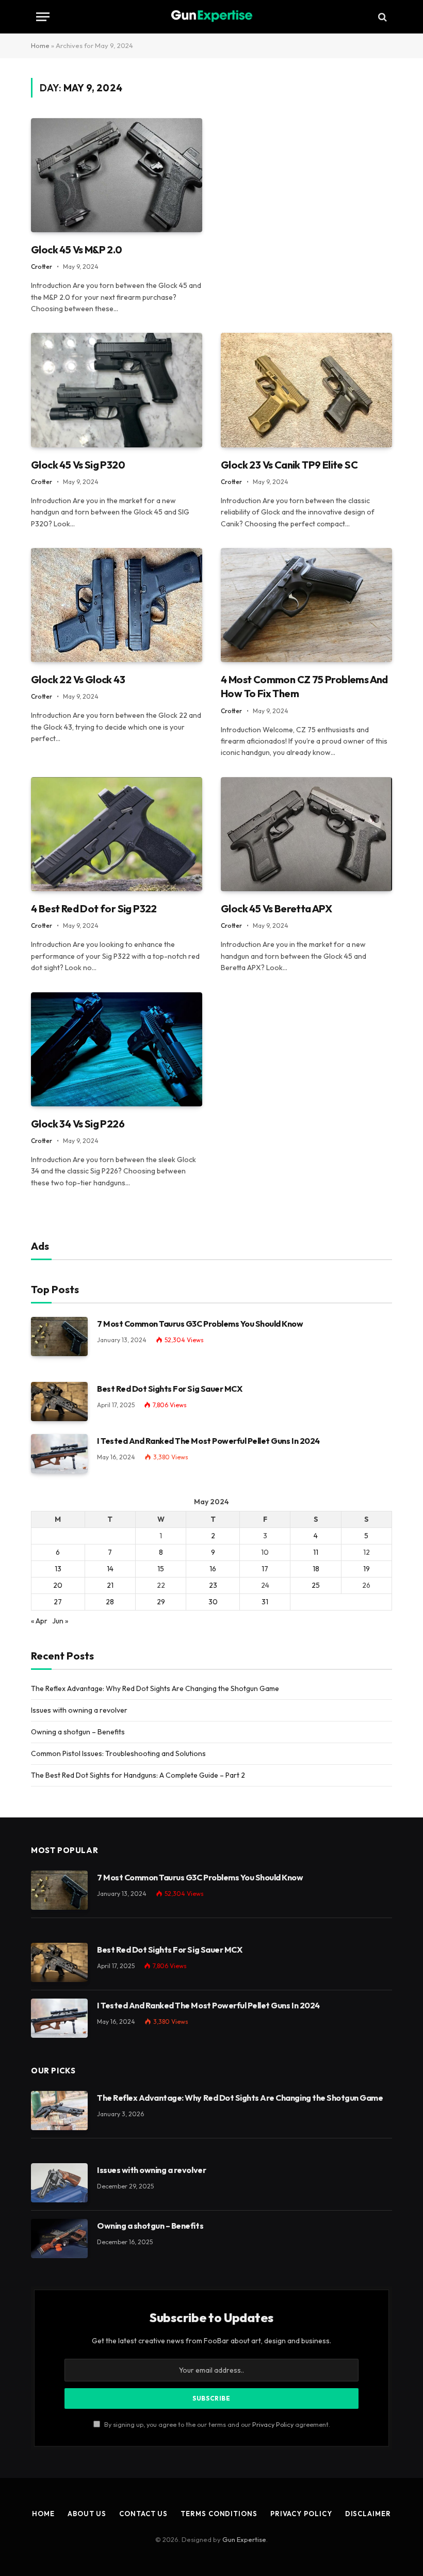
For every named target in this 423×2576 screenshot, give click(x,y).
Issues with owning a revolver (79, 1710)
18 (316, 1569)
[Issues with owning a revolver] (59, 2183)
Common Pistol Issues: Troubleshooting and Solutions (118, 1753)
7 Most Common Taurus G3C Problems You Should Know (200, 1324)
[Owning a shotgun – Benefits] (59, 2239)
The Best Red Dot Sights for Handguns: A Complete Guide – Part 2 (138, 1775)
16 (213, 1569)
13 (58, 1569)
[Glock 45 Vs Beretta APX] (306, 834)
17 (265, 1569)
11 (316, 1552)
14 (110, 1569)
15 (161, 1569)
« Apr (39, 1621)
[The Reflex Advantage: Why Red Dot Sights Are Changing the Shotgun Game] (59, 2111)
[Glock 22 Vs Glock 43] (117, 605)
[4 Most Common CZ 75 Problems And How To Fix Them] (306, 605)
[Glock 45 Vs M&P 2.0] (117, 175)
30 (213, 1602)
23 (213, 1585)
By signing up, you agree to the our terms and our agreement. (216, 2424)
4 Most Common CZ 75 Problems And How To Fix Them (304, 686)
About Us (87, 2514)
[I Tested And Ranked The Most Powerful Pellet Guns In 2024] (59, 1454)
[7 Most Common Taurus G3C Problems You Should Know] (59, 1337)
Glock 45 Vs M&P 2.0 (77, 249)
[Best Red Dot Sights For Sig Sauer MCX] (59, 1402)
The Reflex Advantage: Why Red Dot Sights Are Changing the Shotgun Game (155, 1688)
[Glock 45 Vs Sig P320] (117, 390)
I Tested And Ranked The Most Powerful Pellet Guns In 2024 (208, 1441)
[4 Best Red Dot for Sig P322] (117, 834)
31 (265, 1602)
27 (58, 1602)
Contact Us (143, 2514)
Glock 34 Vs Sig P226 (78, 1124)
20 (58, 1585)
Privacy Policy (273, 2424)
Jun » (60, 1621)
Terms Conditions (219, 2514)
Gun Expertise (244, 2539)
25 (316, 1585)
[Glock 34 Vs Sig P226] (117, 1049)
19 (367, 1569)
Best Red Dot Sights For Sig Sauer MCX (169, 1389)
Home (40, 45)
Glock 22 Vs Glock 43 (78, 679)
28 (110, 1602)
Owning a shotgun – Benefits (78, 1732)
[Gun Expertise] (211, 17)
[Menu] (43, 17)
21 (110, 1585)
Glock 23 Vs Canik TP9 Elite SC (289, 465)
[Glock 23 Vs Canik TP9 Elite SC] (306, 390)
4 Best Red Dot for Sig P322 (94, 908)
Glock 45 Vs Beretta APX (276, 908)
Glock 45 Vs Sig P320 (78, 465)
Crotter (42, 267)
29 (161, 1602)
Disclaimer (368, 2514)
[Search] (381, 17)
